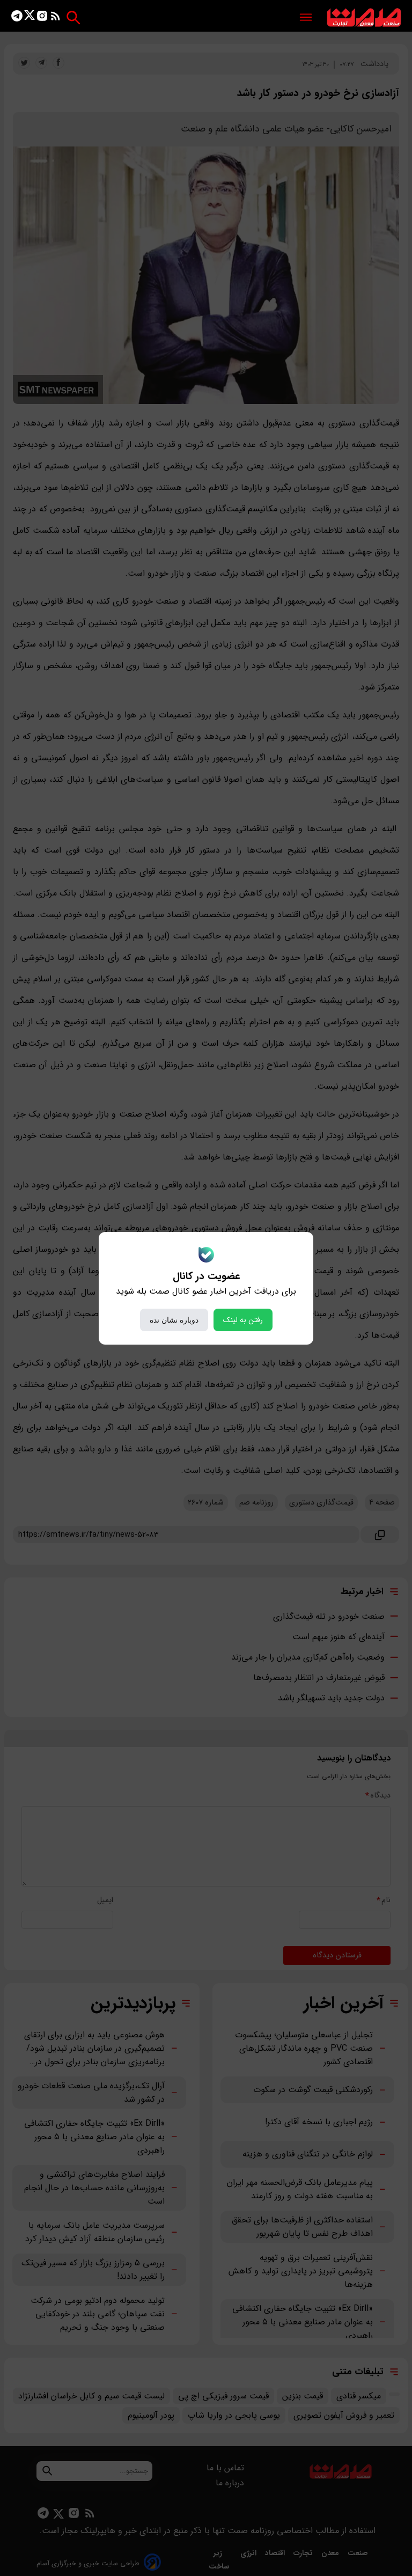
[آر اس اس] (56, 18)
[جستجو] (73, 17)
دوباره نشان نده (174, 1320)
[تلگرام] (17, 18)
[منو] (306, 18)
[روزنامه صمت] (364, 18)
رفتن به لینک (243, 1320)
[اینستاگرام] (42, 18)
